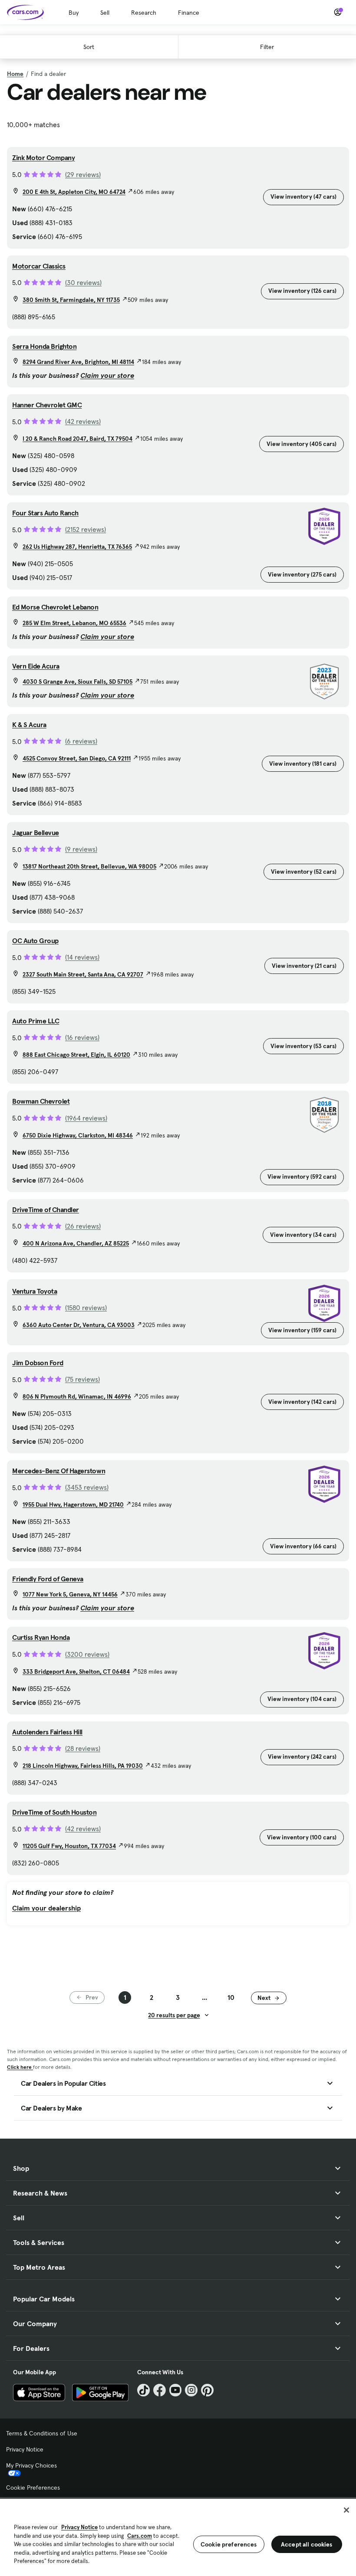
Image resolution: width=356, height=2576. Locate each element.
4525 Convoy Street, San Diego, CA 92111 (77, 758)
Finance (189, 13)
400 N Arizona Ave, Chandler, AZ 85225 (76, 1243)
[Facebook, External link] (160, 2390)
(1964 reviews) (86, 1118)
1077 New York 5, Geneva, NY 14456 (70, 1594)
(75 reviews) (82, 1379)
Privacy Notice (25, 2449)
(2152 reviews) (86, 529)
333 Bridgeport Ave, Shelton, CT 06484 (76, 1671)
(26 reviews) (83, 1226)
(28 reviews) (83, 1748)
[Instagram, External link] (191, 2390)
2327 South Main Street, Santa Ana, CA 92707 (83, 974)
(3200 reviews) (87, 1654)
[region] (178, 2537)
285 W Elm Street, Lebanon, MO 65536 (74, 623)
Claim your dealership (46, 1908)
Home (15, 74)
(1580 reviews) (86, 1308)
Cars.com (140, 2536)
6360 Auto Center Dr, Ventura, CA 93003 (79, 1325)
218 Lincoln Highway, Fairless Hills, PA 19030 (83, 1766)
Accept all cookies (307, 2544)
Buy (74, 13)
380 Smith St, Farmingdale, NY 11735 (71, 300)
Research (144, 13)
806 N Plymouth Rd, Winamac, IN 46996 (77, 1396)
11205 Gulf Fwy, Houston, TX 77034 (69, 1846)
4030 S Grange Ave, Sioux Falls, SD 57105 (77, 682)
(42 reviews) (83, 421)
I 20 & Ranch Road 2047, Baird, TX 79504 (77, 439)
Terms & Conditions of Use (42, 2433)
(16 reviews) (82, 1037)
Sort (89, 47)
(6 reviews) (81, 741)
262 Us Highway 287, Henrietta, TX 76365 (77, 547)
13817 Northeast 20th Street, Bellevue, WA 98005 (89, 866)
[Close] (346, 2510)
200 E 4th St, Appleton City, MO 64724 (74, 192)
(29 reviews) (83, 174)
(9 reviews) (81, 849)
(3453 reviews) (87, 1487)
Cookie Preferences (33, 2488)
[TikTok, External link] (143, 2390)
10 (231, 1997)
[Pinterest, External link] (207, 2390)
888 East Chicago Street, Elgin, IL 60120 (76, 1055)
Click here (20, 2067)
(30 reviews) (83, 282)
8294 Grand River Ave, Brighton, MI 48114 (78, 362)
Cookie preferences (229, 2544)
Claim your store (107, 375)
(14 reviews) (82, 957)
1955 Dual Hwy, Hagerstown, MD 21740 (73, 1504)
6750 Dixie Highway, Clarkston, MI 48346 (78, 1135)
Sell (105, 13)
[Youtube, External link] (176, 2390)
